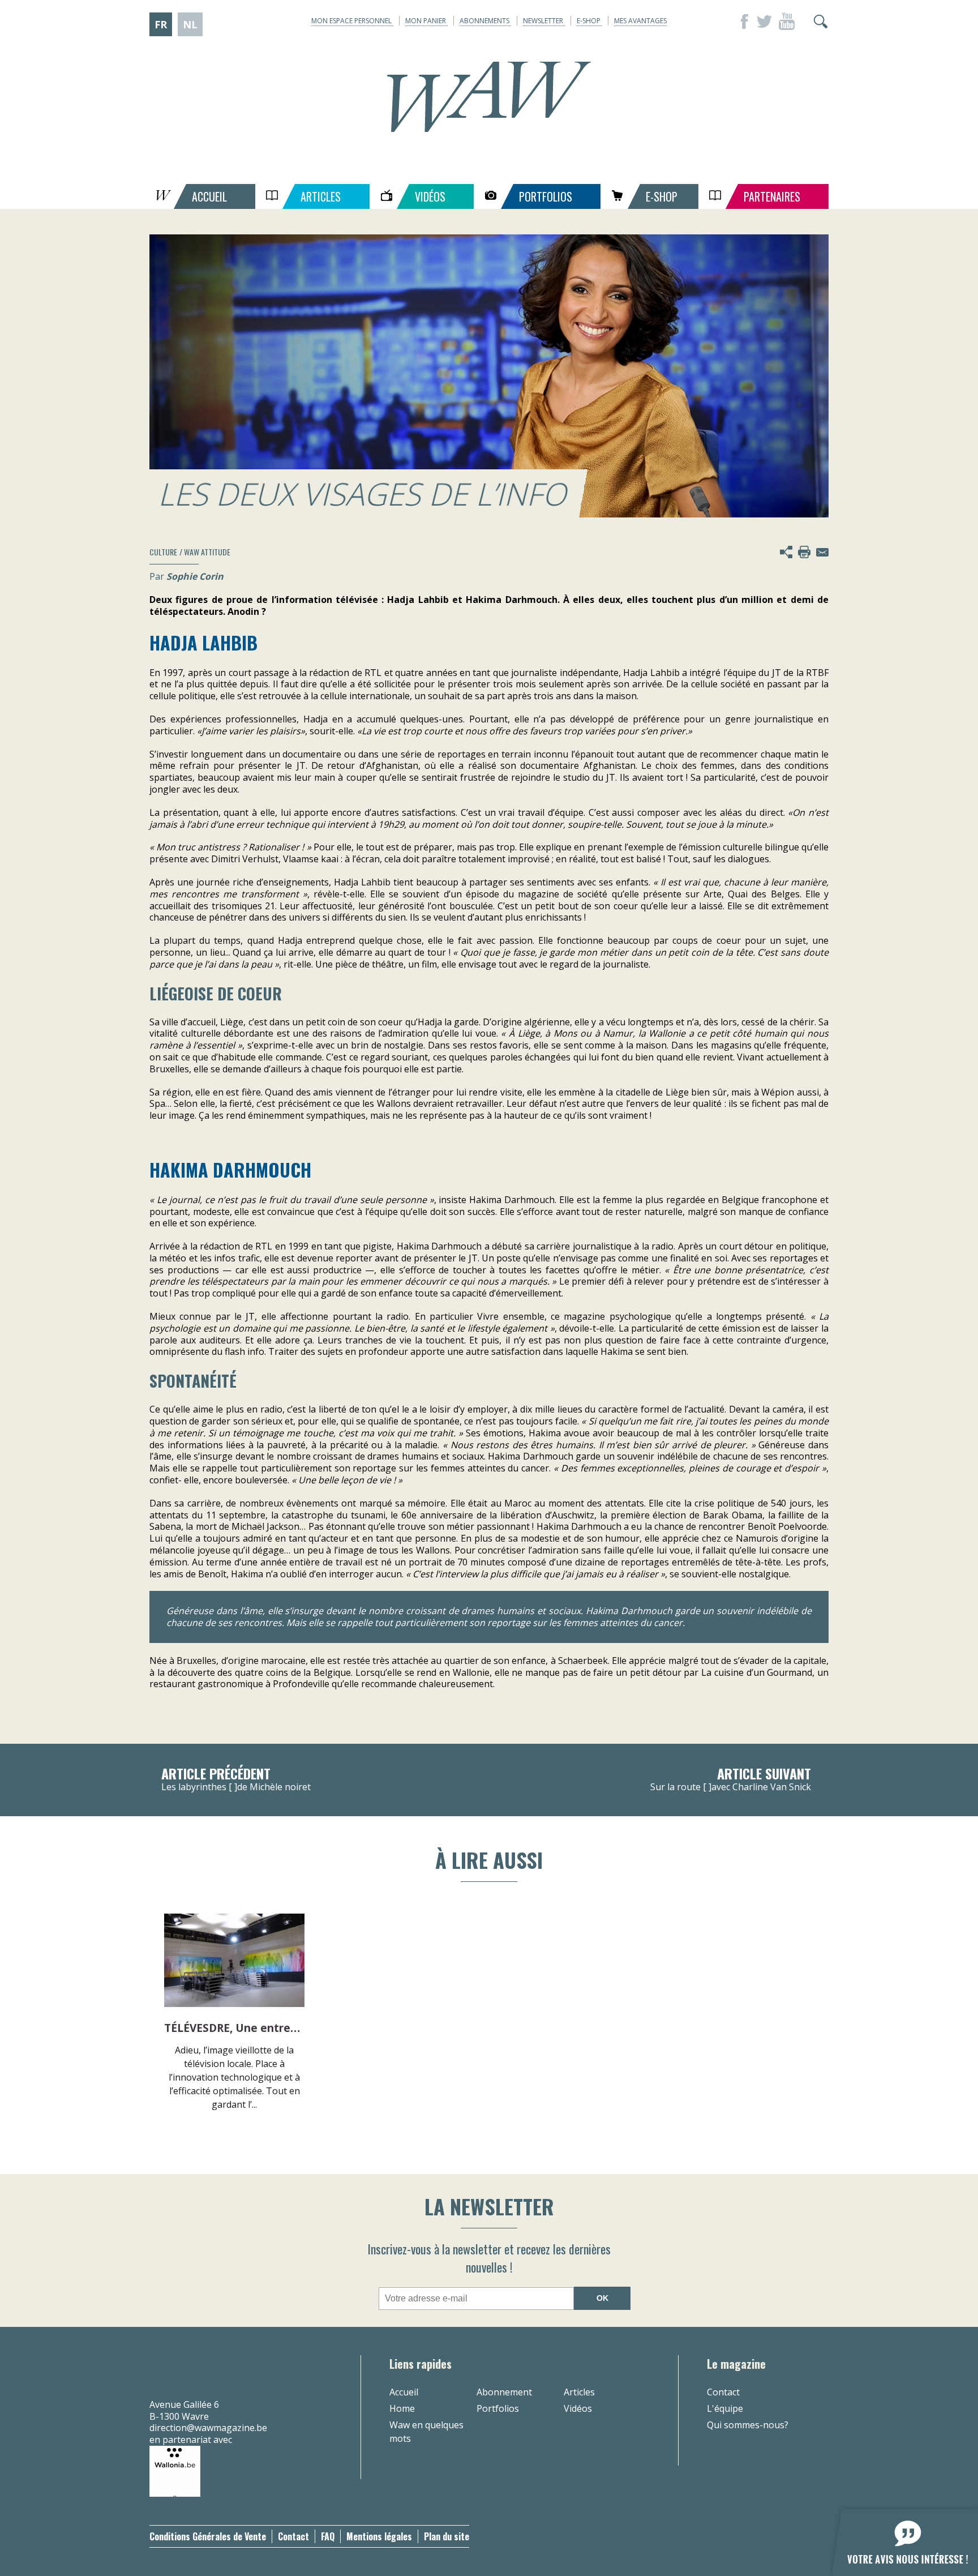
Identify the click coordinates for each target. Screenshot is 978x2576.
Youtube (787, 22)
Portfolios (498, 2408)
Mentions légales (379, 2536)
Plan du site (447, 2536)
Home (402, 2408)
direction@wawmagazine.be (208, 2428)
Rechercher (821, 22)
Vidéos (578, 2408)
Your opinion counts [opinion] (898, 2536)
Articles (579, 2392)
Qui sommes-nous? (748, 2425)
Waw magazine (489, 97)
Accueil (404, 2392)
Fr (161, 24)
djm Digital (796, 2536)
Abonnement (504, 2392)
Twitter (764, 22)
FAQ (328, 2536)
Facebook (741, 22)
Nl (190, 24)
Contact (723, 2392)
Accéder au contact (822, 552)
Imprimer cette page (804, 552)
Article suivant (731, 1780)
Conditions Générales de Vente (208, 2536)
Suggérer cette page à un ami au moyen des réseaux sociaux (786, 552)
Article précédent (236, 1780)
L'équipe (725, 2408)
